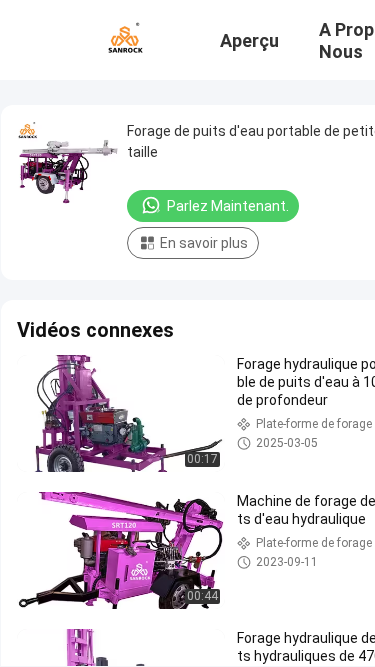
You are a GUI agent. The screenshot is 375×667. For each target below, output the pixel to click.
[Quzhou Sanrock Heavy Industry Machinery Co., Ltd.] (125, 38)
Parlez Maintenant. (228, 206)
